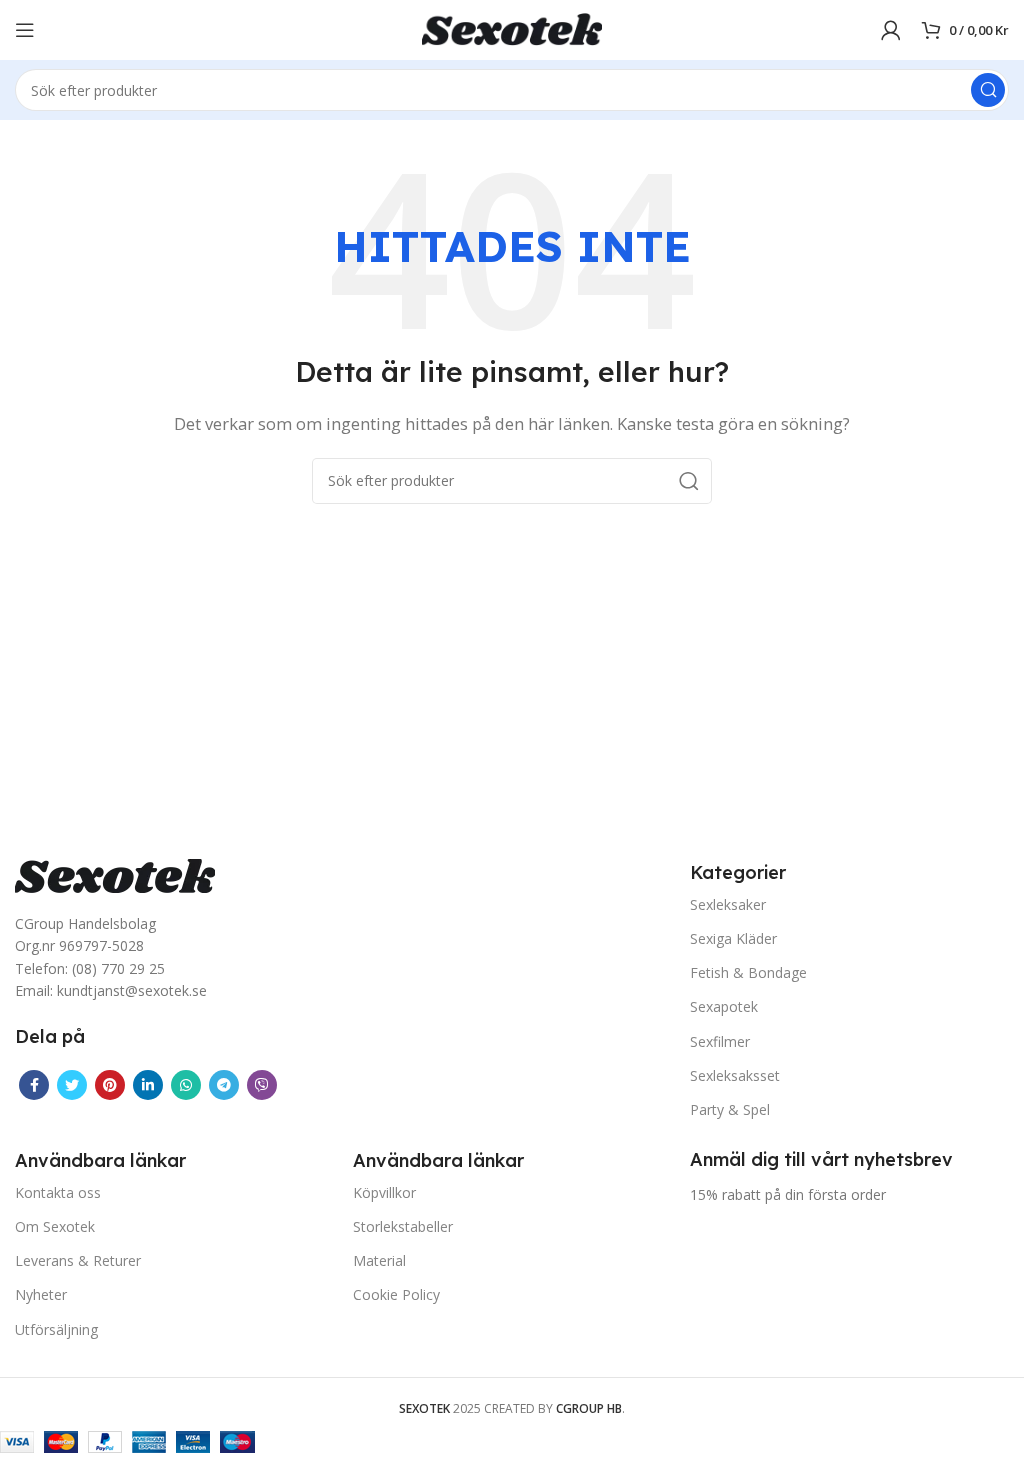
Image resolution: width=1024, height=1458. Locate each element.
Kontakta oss (58, 1192)
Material (379, 1260)
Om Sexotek (55, 1226)
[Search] (988, 90)
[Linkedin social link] (148, 1085)
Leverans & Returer (78, 1260)
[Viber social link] (262, 1085)
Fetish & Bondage (748, 972)
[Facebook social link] (34, 1085)
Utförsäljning (56, 1329)
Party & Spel (730, 1109)
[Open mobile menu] (25, 30)
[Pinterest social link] (110, 1085)
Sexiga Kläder (733, 938)
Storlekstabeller (403, 1226)
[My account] (891, 30)
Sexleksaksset (735, 1075)
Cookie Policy (396, 1294)
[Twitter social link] (72, 1085)
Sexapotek (724, 1006)
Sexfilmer (720, 1041)
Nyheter (41, 1294)
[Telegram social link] (224, 1085)
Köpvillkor (384, 1192)
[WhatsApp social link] (186, 1085)
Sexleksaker (728, 904)
